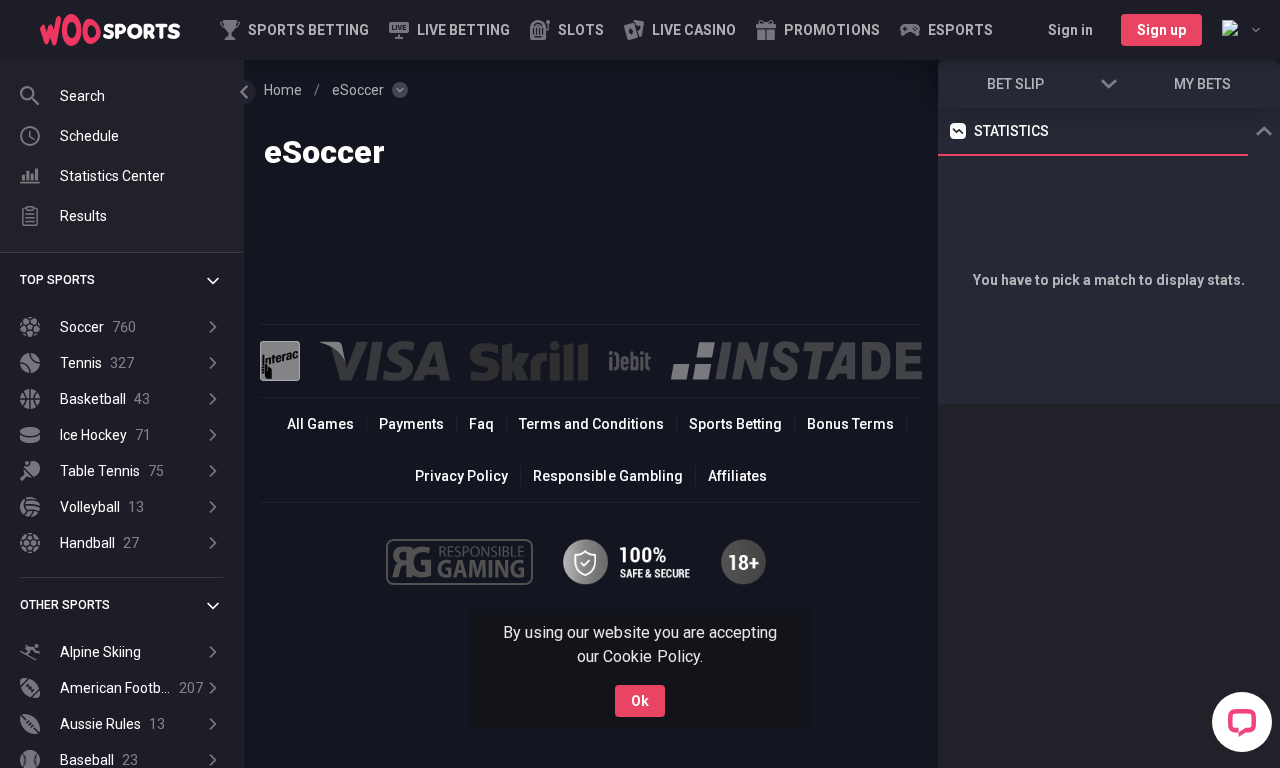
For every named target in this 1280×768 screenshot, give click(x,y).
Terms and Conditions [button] (591, 424)
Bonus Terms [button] (850, 424)
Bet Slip (1015, 84)
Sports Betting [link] (735, 424)
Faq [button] (481, 424)
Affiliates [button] (737, 476)
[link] (110, 30)
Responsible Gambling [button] (607, 476)
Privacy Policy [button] (461, 476)
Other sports (65, 605)
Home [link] (283, 90)
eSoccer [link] (358, 90)
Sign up (1161, 30)
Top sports (57, 280)
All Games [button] (320, 424)
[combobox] (1241, 30)
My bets (1202, 84)
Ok (640, 701)
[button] (567, 30)
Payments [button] (411, 424)
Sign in (1070, 30)
